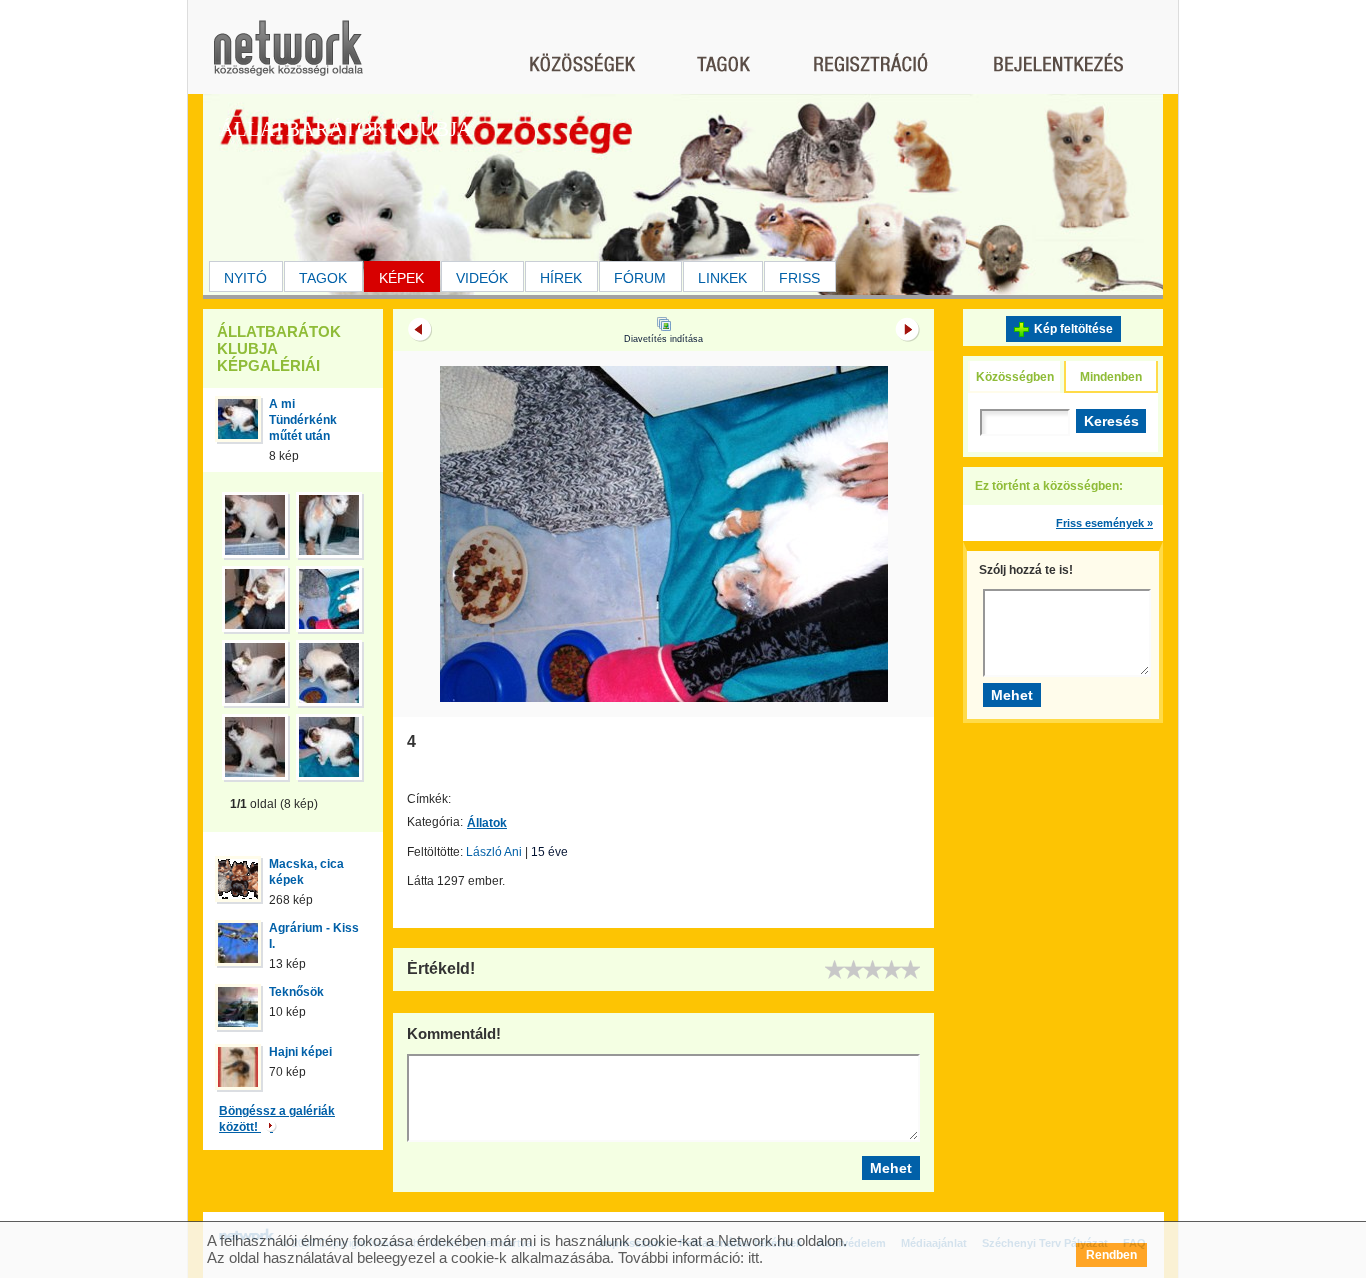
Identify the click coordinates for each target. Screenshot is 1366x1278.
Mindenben (1111, 377)
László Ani (494, 852)
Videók (482, 278)
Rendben (1111, 1255)
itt (753, 1257)
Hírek (561, 278)
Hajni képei (300, 1052)
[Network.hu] (288, 57)
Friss (799, 278)
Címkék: (429, 799)
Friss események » (1104, 523)
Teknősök (296, 992)
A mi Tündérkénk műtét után (303, 420)
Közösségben (1015, 377)
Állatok (487, 823)
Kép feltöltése (1073, 329)
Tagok (323, 278)
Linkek (722, 278)
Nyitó (245, 278)
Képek (401, 278)
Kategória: (435, 822)
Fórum (640, 278)
